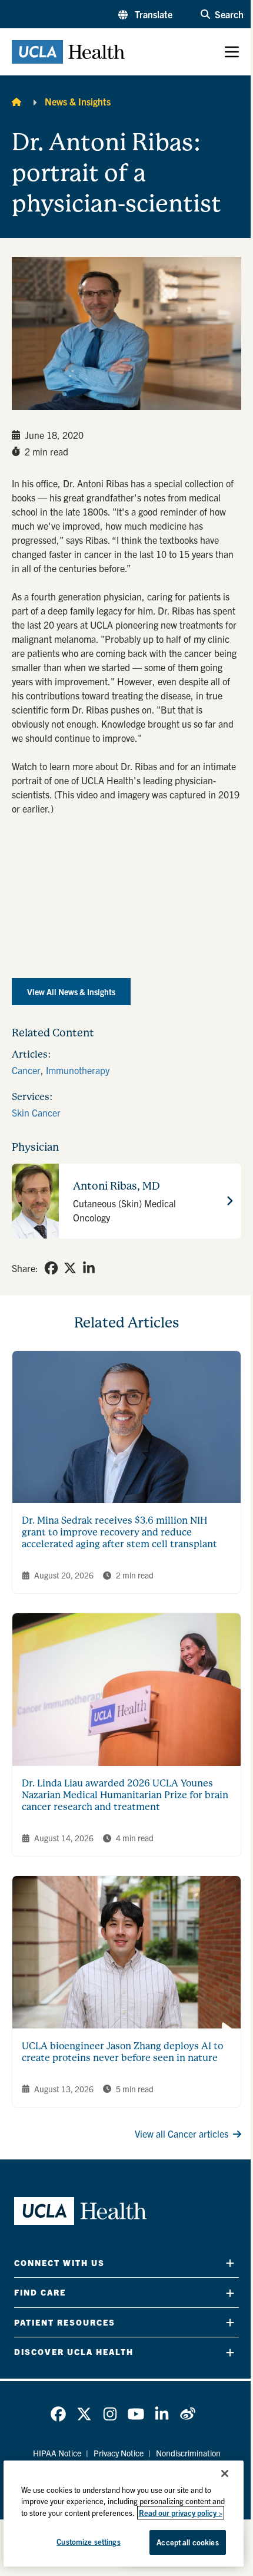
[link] (51, 1268)
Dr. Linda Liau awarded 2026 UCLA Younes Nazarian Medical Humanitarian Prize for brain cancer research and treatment (125, 1795)
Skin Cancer (36, 1112)
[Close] (225, 2473)
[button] (145, 14)
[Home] (16, 101)
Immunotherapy (78, 1070)
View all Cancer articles (182, 2134)
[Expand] (230, 2263)
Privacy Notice (119, 2453)
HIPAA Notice (57, 2453)
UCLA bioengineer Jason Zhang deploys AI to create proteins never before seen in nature (122, 2052)
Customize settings (88, 2542)
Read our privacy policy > (181, 2513)
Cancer (26, 1070)
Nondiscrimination (188, 2453)
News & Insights (78, 101)
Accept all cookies (187, 2542)
